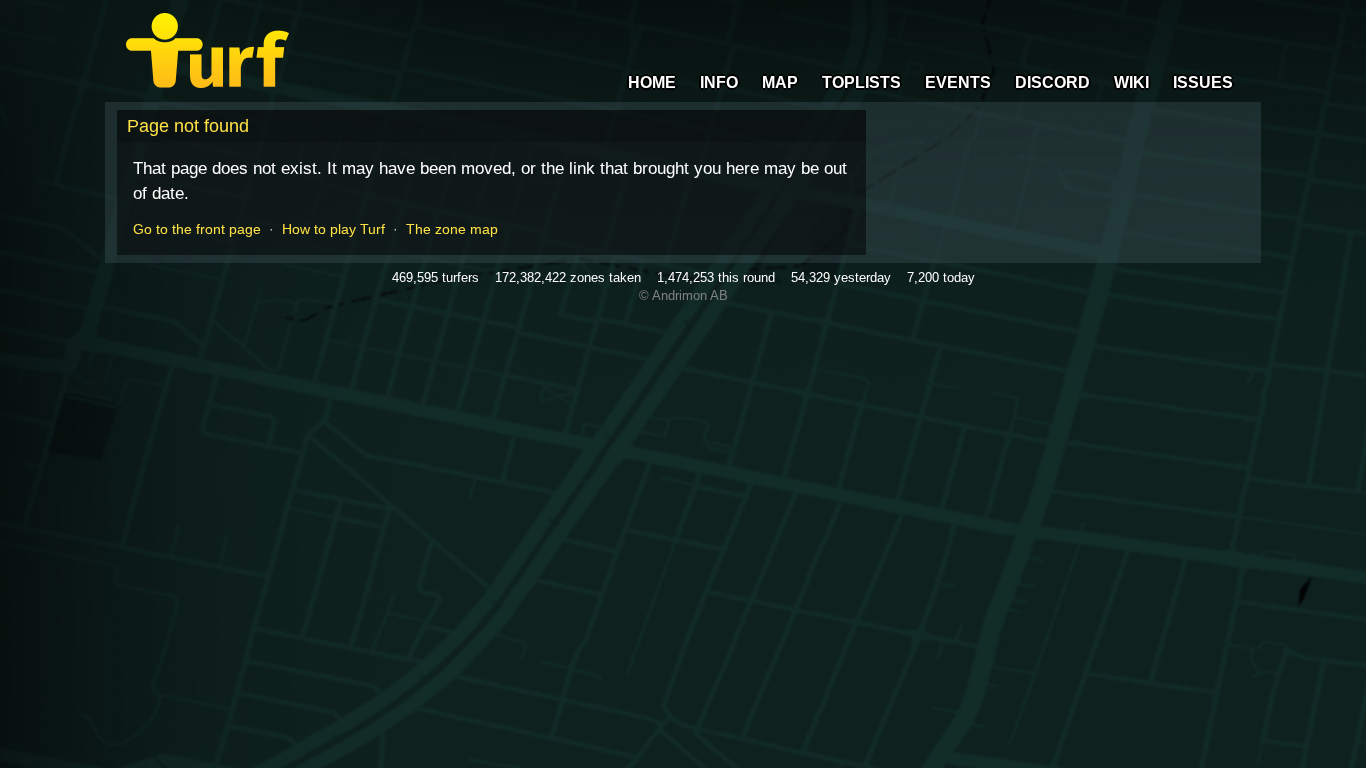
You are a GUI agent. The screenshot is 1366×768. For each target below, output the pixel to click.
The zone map (452, 229)
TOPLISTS (861, 82)
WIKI (1131, 82)
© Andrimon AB (683, 295)
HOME (652, 82)
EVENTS (958, 82)
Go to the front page (197, 229)
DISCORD (1052, 82)
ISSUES (1203, 82)
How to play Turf (333, 229)
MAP (780, 82)
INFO (719, 82)
